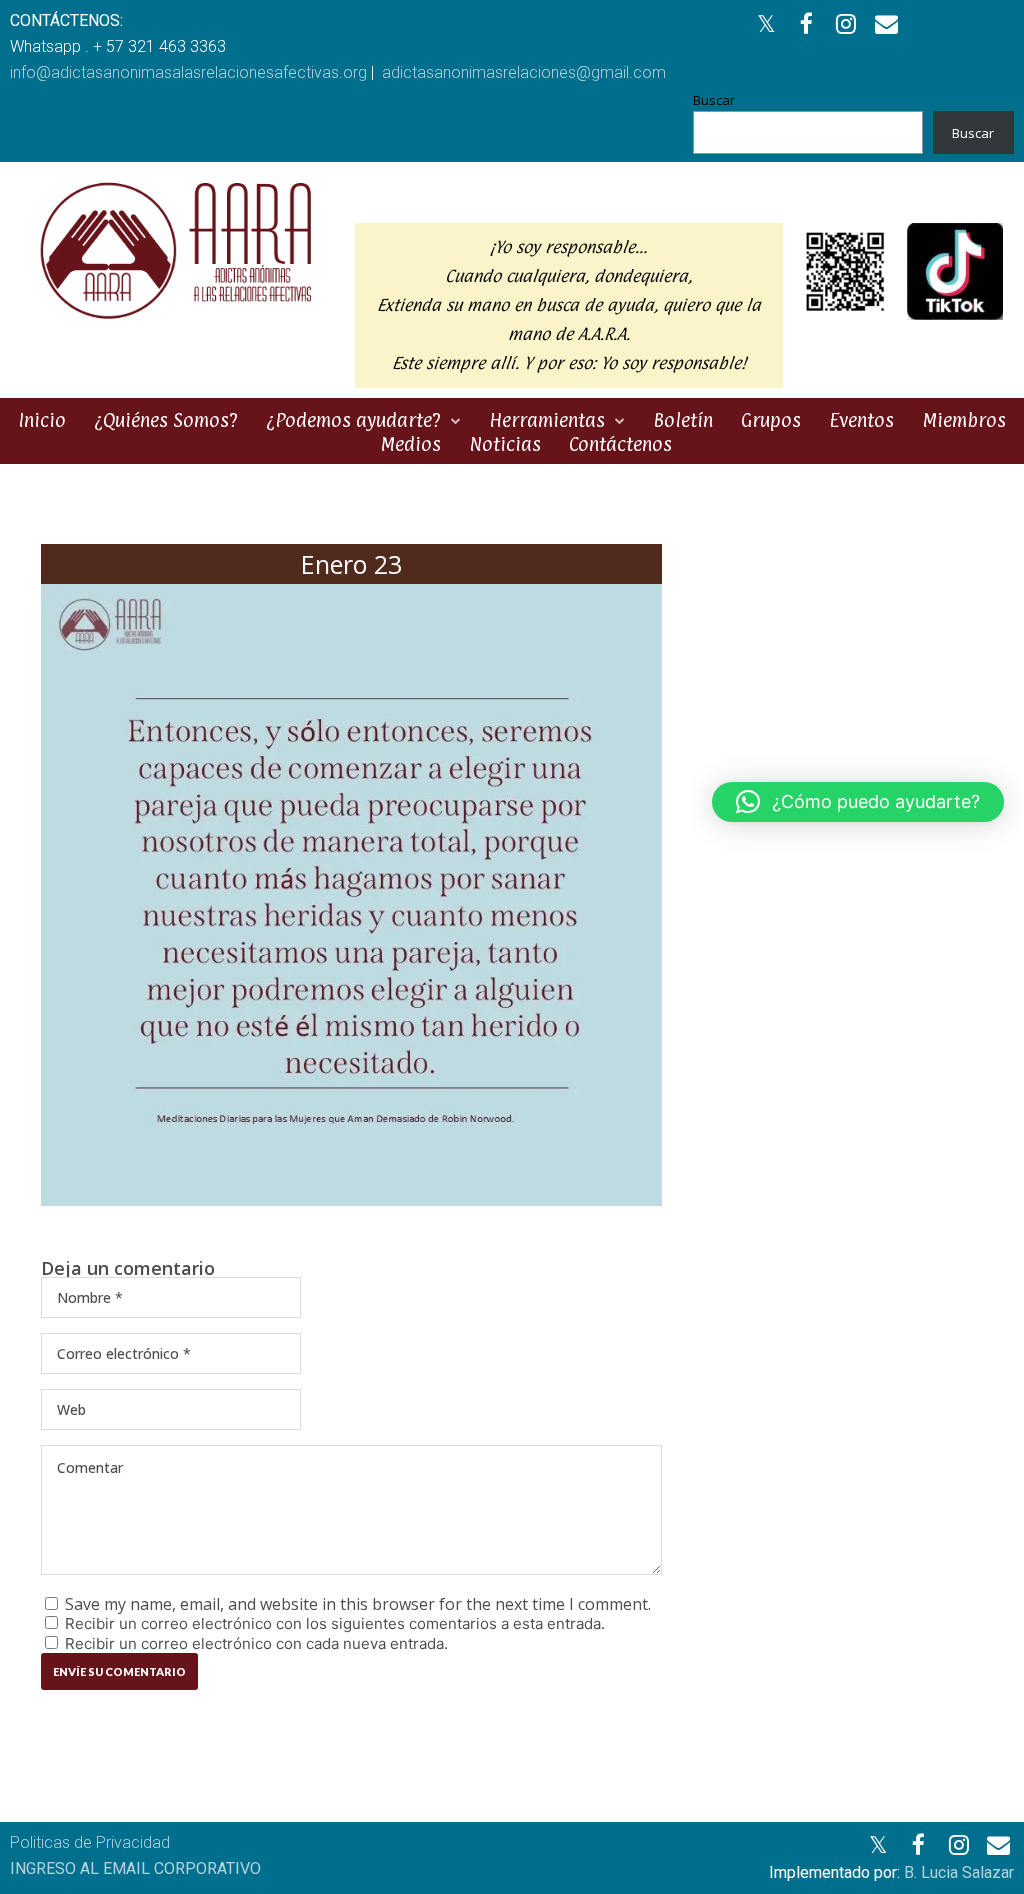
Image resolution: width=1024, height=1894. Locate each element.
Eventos (861, 420)
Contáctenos (620, 444)
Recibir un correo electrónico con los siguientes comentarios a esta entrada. (335, 1623)
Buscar (714, 100)
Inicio (42, 420)
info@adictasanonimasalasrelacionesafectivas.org (188, 72)
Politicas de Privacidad (90, 1842)
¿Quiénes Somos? (166, 420)
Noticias (505, 444)
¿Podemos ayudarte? (353, 420)
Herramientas (547, 420)
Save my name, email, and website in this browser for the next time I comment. (358, 1604)
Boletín (683, 420)
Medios (410, 444)
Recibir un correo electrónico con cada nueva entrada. (256, 1643)
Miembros (964, 420)
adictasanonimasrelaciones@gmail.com (524, 72)
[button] (858, 802)
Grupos (771, 420)
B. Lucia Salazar (959, 1872)
